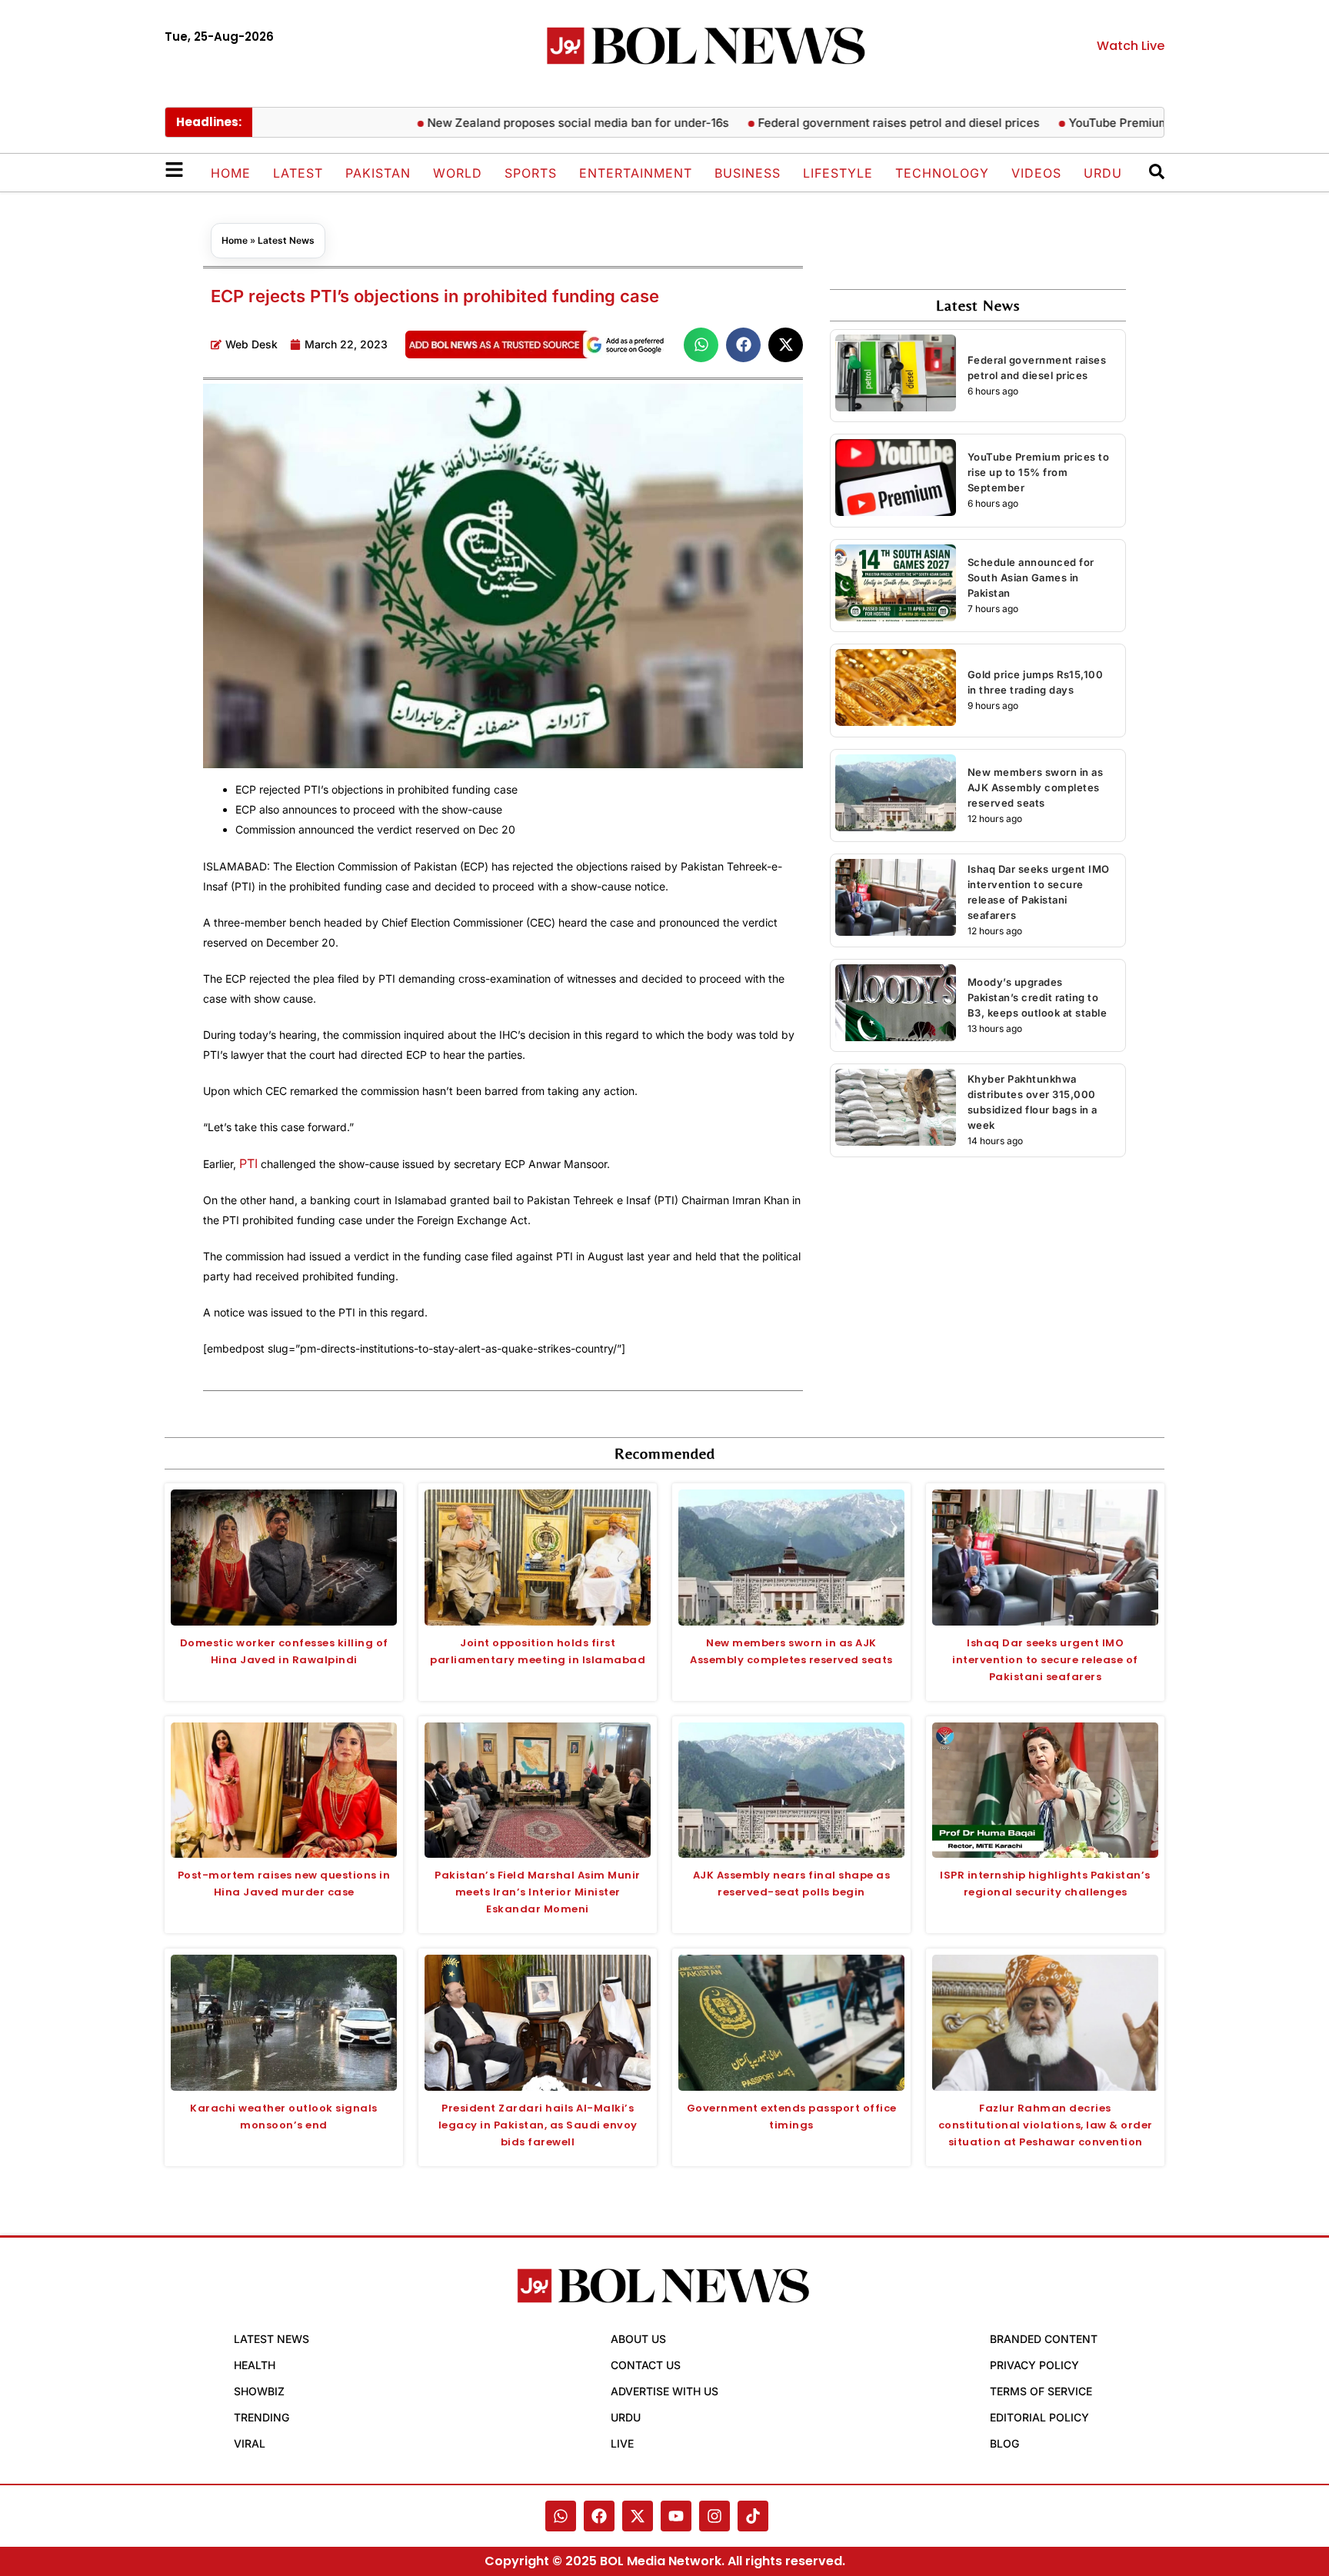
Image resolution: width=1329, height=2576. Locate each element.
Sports (531, 173)
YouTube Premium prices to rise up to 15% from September (1039, 472)
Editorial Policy (1039, 2417)
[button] (701, 345)
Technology (942, 173)
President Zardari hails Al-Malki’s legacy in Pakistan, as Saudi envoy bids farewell (538, 2125)
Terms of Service (1041, 2391)
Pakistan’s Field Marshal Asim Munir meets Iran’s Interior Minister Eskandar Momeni (538, 1892)
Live (622, 2443)
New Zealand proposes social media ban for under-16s (528, 123)
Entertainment (636, 173)
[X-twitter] (638, 2516)
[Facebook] (599, 2516)
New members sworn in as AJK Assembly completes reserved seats (1036, 787)
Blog (1004, 2443)
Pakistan (378, 173)
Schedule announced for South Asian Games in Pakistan (1031, 577)
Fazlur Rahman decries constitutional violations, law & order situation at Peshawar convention (1046, 2125)
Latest (298, 173)
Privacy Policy (1034, 2365)
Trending (261, 2417)
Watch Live (1131, 46)
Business (748, 173)
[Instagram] (714, 2516)
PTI (248, 1163)
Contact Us (646, 2365)
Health (255, 2365)
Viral (250, 2443)
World (458, 173)
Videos (1036, 173)
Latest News (286, 240)
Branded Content (1044, 2339)
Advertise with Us (664, 2391)
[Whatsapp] (561, 2516)
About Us (638, 2339)
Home (231, 173)
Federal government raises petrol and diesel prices (849, 123)
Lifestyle (838, 173)
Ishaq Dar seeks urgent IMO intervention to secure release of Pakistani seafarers (1045, 1660)
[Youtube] (676, 2516)
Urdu (1103, 173)
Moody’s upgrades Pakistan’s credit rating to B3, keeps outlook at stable (1038, 997)
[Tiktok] (753, 2516)
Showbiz (259, 2391)
